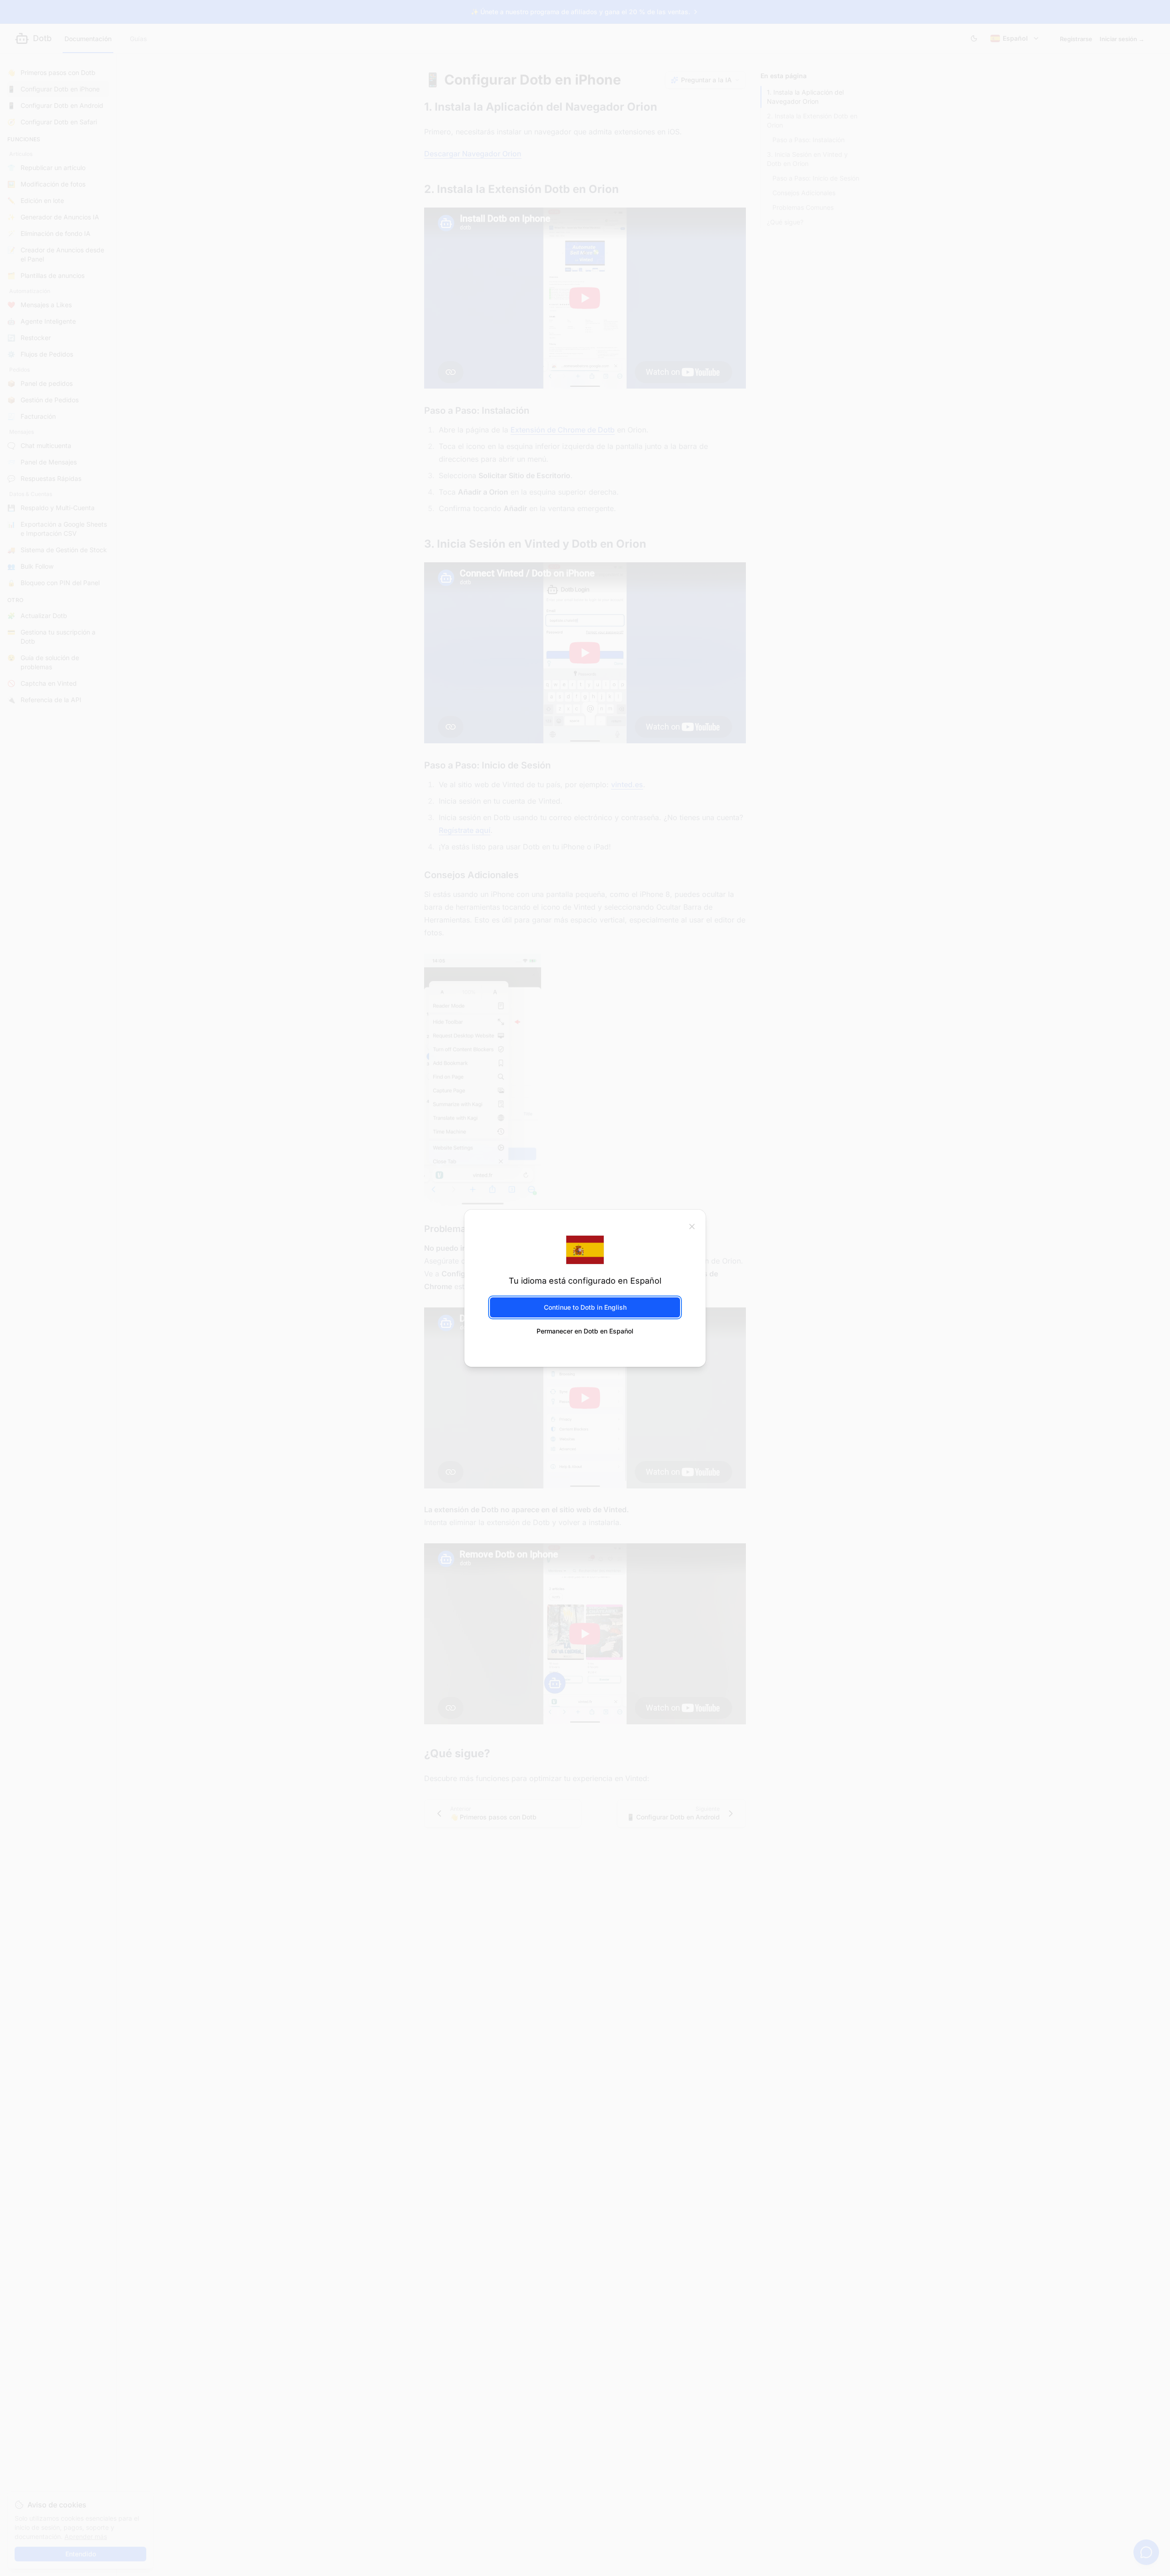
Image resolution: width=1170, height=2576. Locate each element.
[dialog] (585, 1288)
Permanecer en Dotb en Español (585, 1331)
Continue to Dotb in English (585, 1307)
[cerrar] (692, 1226)
